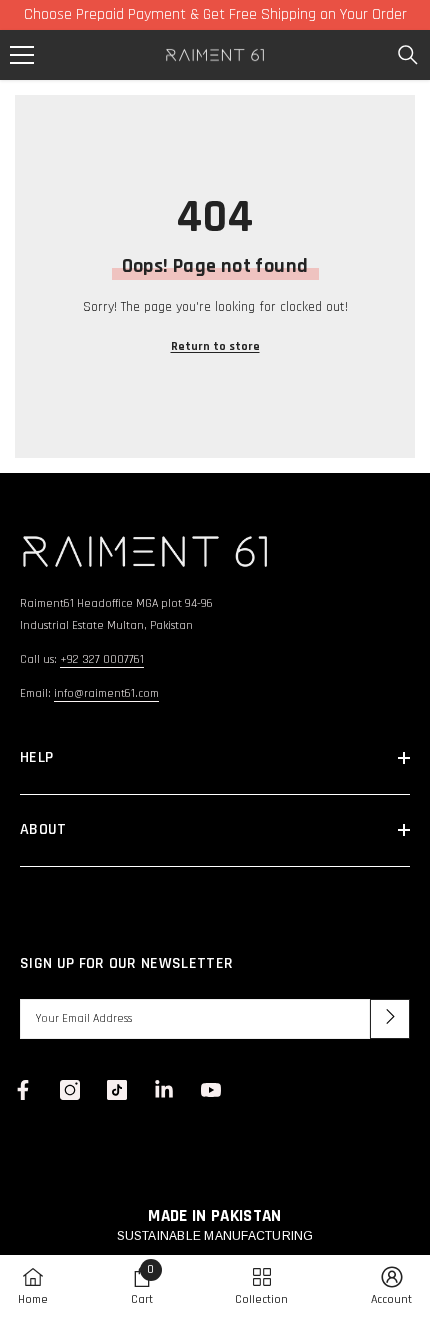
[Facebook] (23, 1090)
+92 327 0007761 (102, 659)
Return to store (215, 346)
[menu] (22, 55)
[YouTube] (211, 1090)
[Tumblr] (164, 1090)
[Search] (408, 55)
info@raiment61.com (106, 693)
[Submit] (390, 1019)
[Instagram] (70, 1090)
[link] (142, 1286)
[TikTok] (117, 1090)
